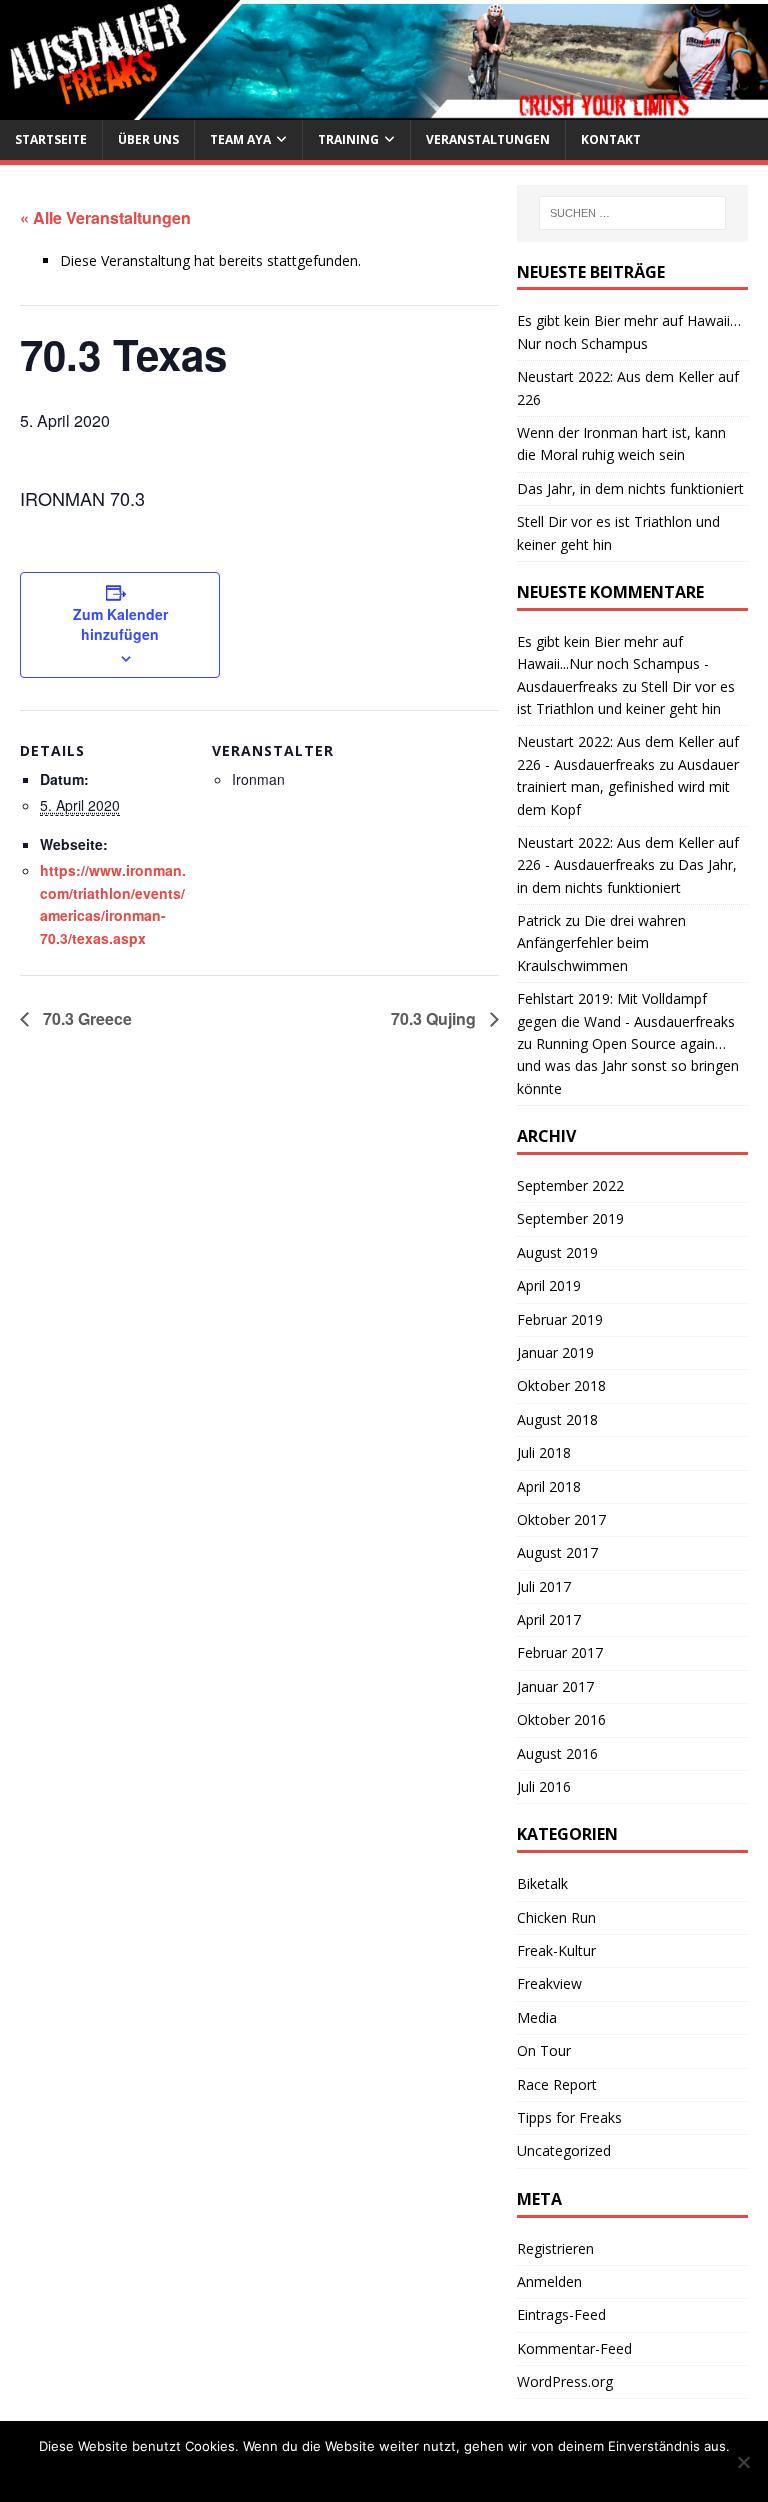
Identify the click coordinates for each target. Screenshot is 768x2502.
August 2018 (557, 1419)
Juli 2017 (544, 1586)
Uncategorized (564, 2150)
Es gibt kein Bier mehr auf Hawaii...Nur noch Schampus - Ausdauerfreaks (613, 664)
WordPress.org (565, 2381)
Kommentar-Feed (574, 2348)
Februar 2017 (560, 1652)
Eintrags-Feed (561, 2314)
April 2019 (549, 1285)
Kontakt (611, 139)
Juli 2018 (544, 1452)
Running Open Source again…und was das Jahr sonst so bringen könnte (628, 1066)
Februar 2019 (560, 1319)
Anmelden (549, 2281)
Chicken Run (556, 1917)
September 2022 (570, 1185)
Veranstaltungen (488, 139)
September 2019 (570, 1218)
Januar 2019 (555, 1352)
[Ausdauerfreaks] (384, 108)
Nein (324, 2472)
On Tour (544, 2050)
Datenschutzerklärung (418, 2472)
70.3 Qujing (435, 1018)
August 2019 (557, 1252)
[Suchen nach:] (632, 213)
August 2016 (557, 1753)
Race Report (557, 2084)
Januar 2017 (555, 1686)
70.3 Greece (85, 1018)
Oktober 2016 (561, 1719)
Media (537, 2017)
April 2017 (549, 1619)
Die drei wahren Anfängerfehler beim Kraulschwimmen (601, 943)
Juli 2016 (544, 1786)
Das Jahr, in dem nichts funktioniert (630, 488)
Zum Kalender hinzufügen (120, 624)
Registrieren (555, 2248)
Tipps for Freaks (569, 2117)
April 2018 (549, 1486)
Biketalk (542, 1883)
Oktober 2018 (561, 1385)
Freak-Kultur (556, 1950)
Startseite (51, 139)
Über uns (148, 139)
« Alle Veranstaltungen (105, 217)
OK (291, 2472)
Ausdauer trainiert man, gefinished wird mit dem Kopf (628, 787)
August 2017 (557, 1552)
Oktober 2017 (561, 1519)
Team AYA (240, 139)
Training (348, 139)
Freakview (549, 1983)
